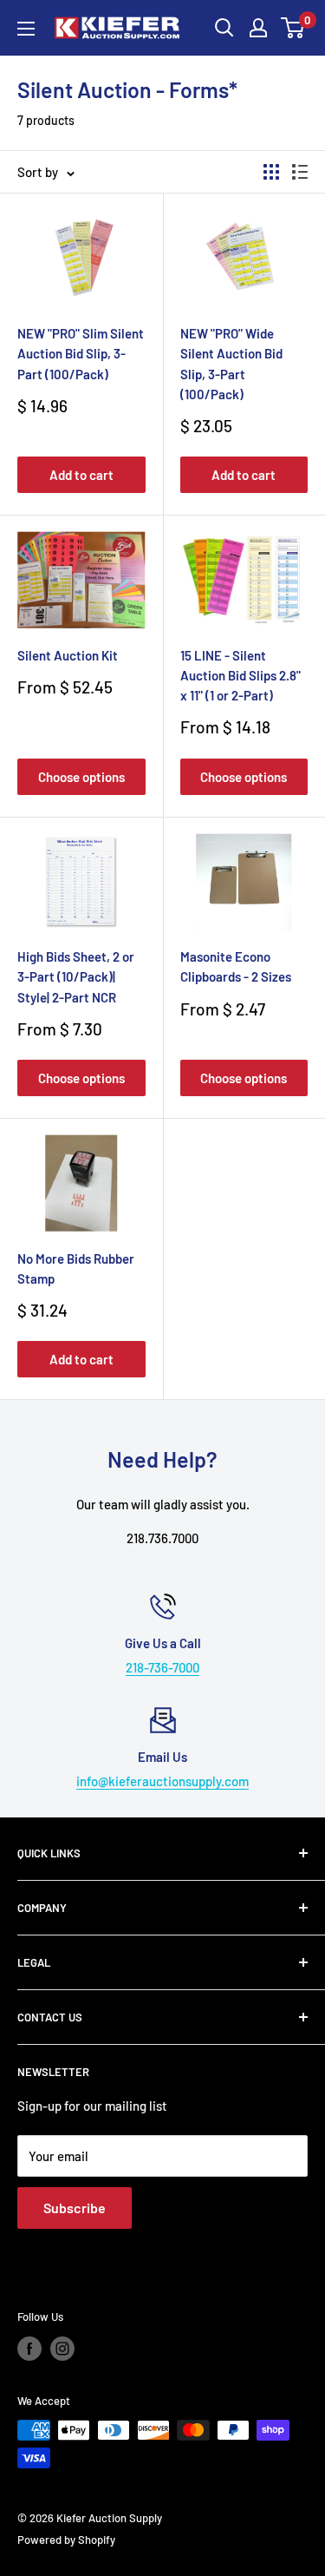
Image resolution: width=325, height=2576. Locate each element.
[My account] (258, 28)
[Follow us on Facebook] (29, 2349)
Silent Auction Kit (68, 655)
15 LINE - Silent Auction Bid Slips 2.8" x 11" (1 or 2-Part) (240, 676)
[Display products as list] (300, 172)
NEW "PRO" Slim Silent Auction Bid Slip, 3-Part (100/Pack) (81, 354)
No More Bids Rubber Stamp (76, 1268)
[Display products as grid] (271, 172)
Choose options (81, 777)
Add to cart (81, 475)
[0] (293, 28)
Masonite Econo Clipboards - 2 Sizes (236, 966)
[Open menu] (26, 29)
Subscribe (75, 2208)
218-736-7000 (162, 1667)
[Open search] (224, 28)
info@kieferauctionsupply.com (162, 1781)
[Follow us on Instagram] (62, 2349)
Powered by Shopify (66, 2540)
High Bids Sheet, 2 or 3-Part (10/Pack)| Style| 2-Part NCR (76, 977)
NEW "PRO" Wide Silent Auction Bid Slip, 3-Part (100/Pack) (231, 364)
